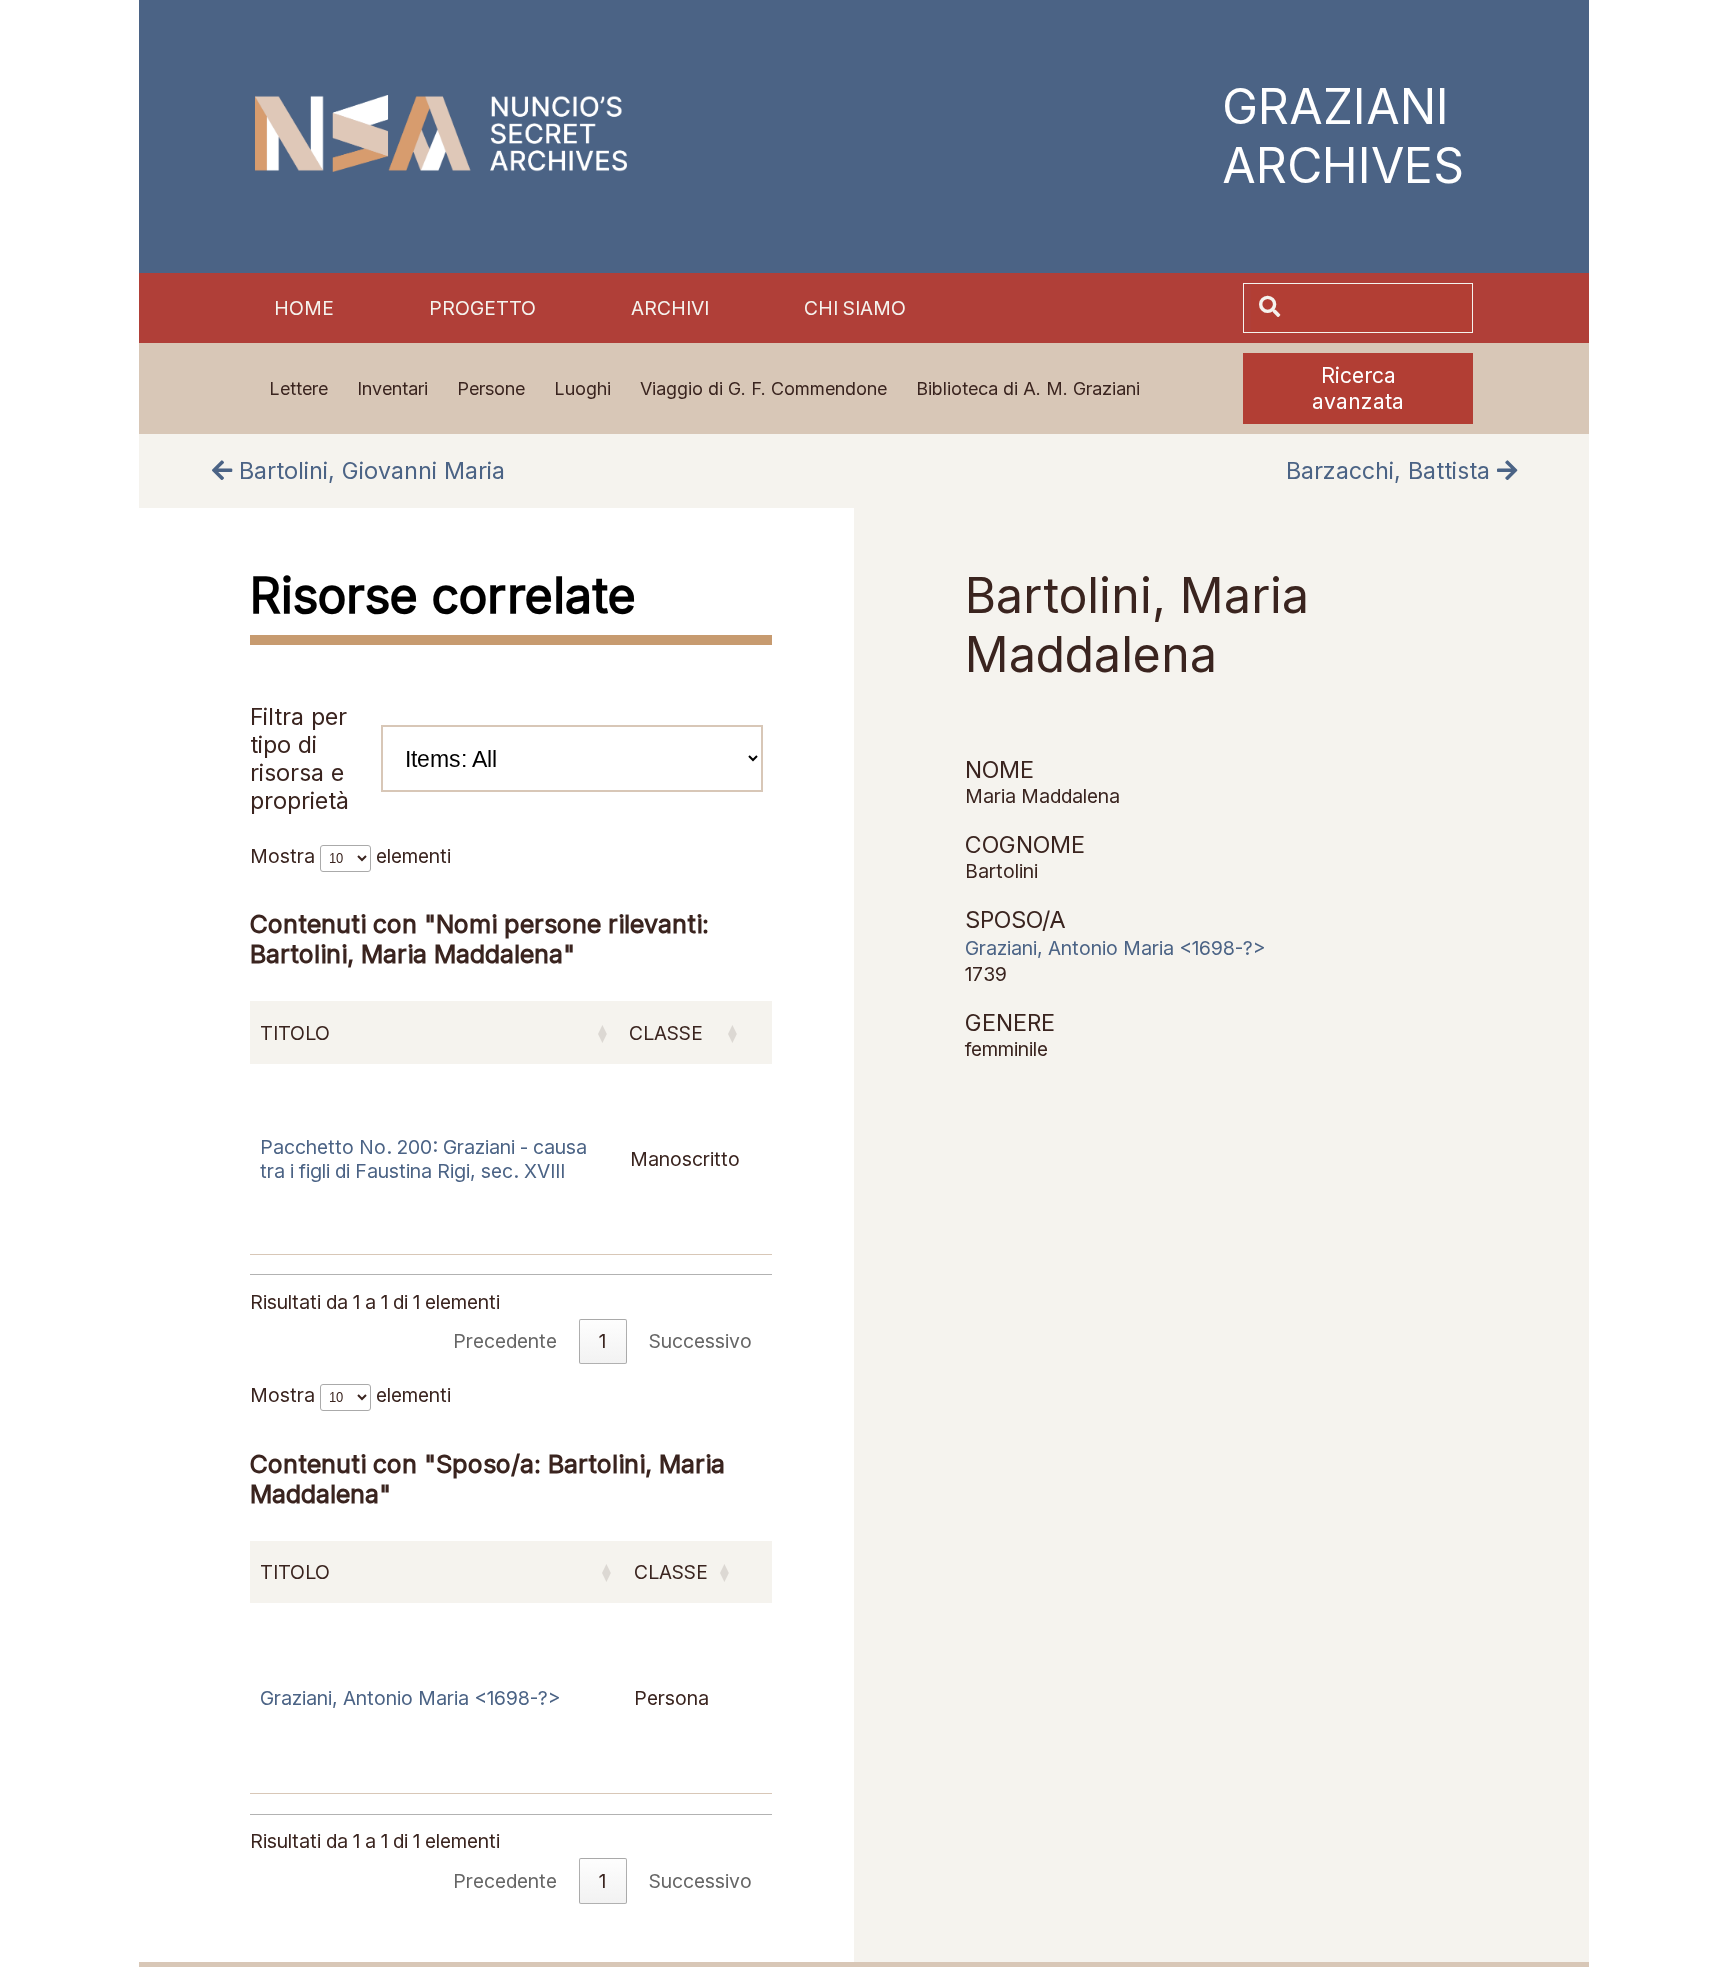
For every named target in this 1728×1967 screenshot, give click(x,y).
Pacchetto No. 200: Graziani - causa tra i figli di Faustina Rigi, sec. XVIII (423, 1159)
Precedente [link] (505, 1881)
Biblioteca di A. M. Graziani (1028, 388)
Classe (671, 1572)
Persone (491, 388)
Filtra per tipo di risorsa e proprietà (299, 759)
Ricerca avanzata (1358, 388)
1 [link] (602, 1881)
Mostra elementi (350, 1395)
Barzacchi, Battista (1391, 471)
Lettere (298, 388)
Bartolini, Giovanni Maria (368, 471)
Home (304, 308)
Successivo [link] (700, 1881)
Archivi (670, 308)
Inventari (392, 388)
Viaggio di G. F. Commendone (763, 388)
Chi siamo (855, 308)
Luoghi (582, 388)
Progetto (482, 308)
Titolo (295, 1572)
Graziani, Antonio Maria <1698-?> (410, 1698)
